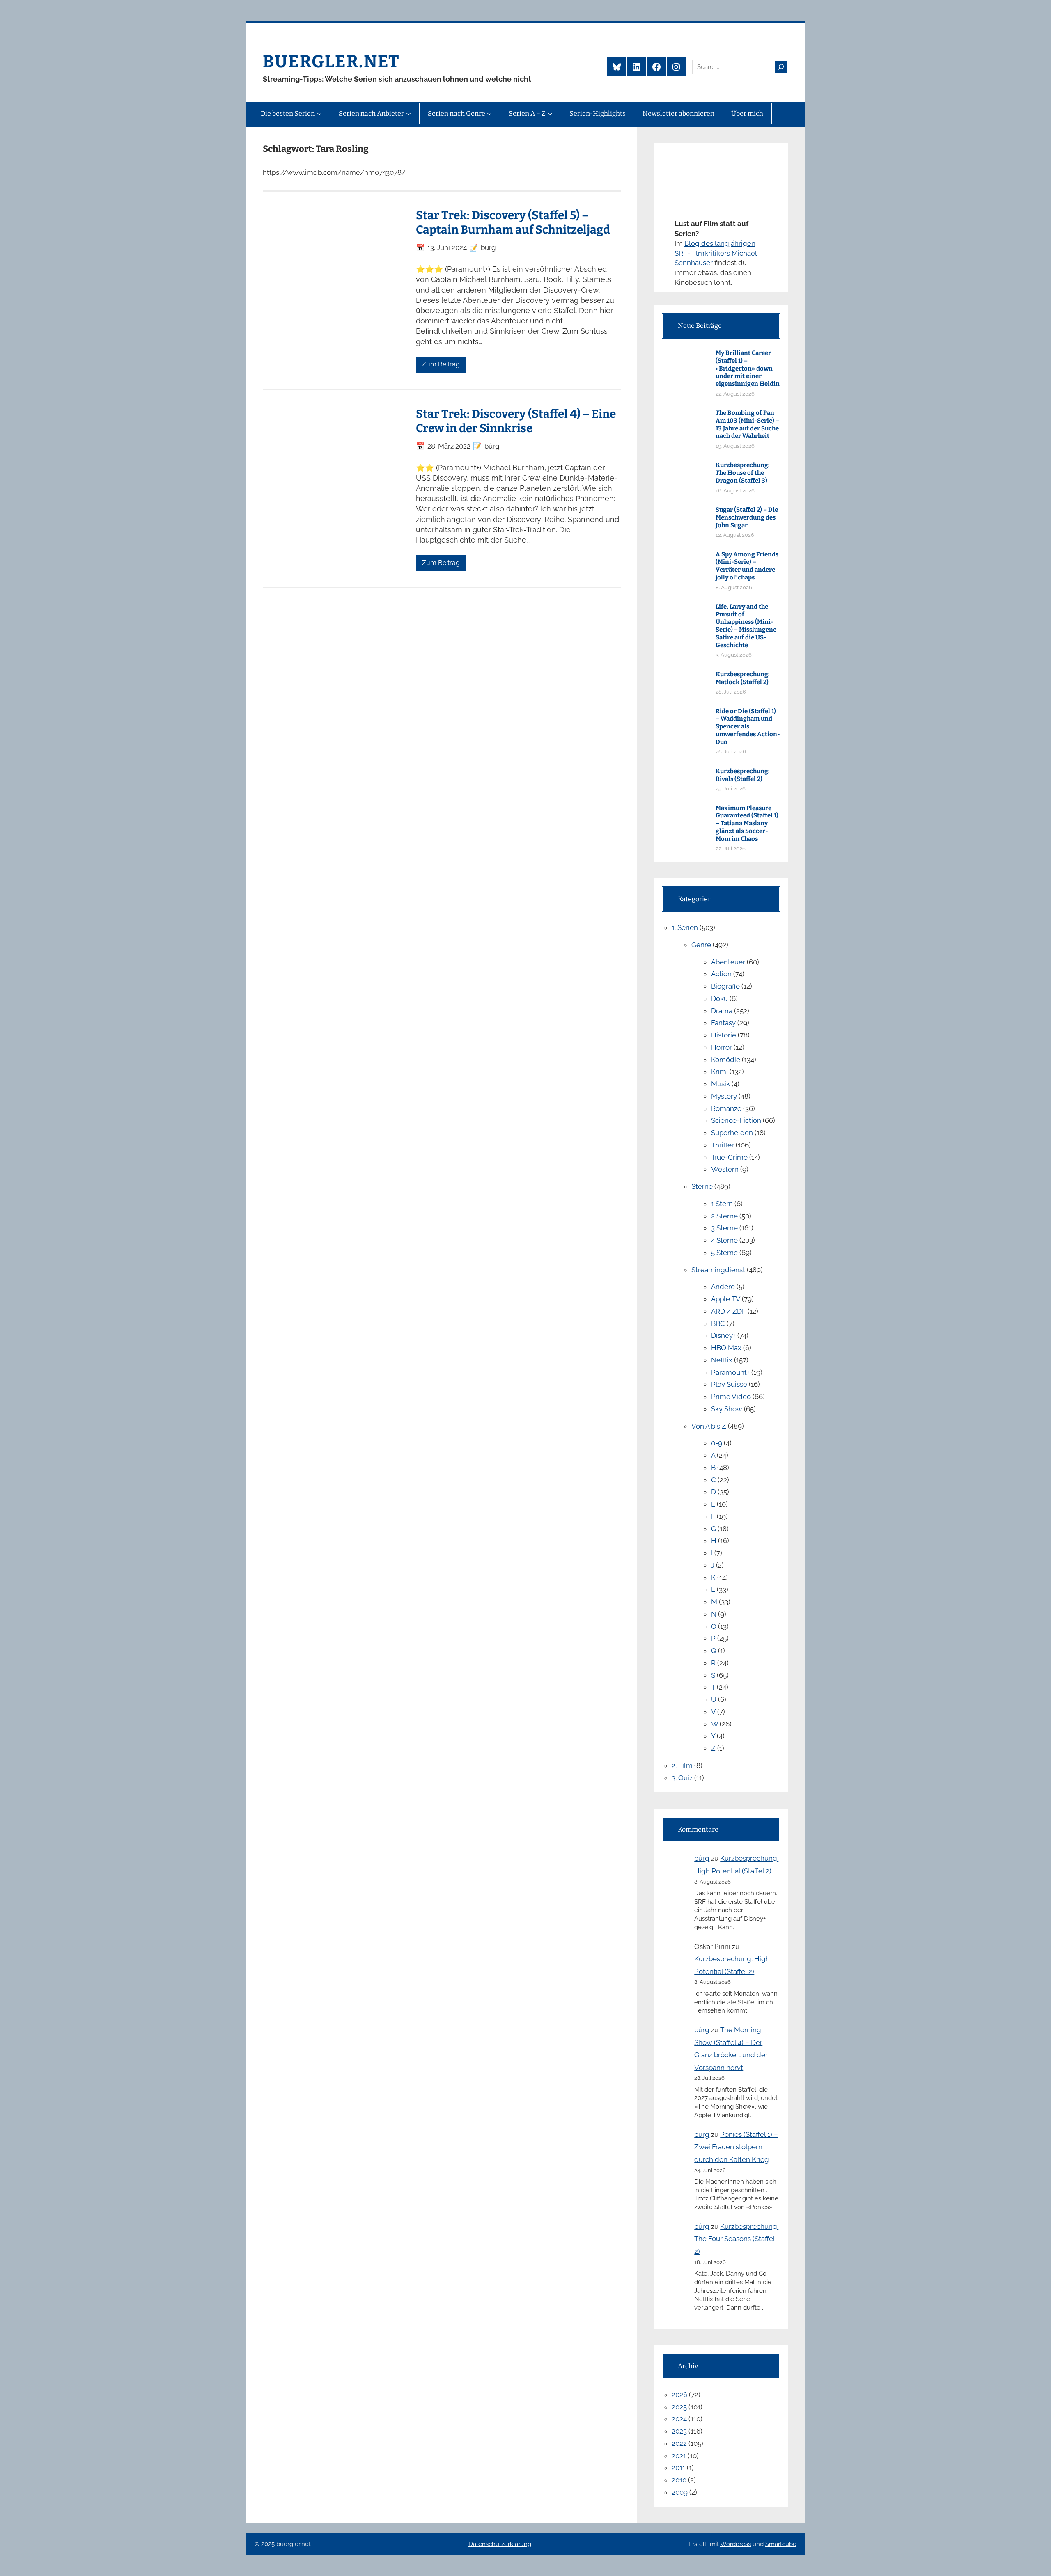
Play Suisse (729, 1384)
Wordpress (735, 2544)
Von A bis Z (709, 1426)
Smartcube (781, 2544)
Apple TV (726, 1299)
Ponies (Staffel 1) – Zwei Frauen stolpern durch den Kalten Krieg (736, 2147)
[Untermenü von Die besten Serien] (319, 114)
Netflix (722, 1360)
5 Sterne (724, 1253)
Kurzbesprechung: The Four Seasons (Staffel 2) (736, 2239)
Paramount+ (730, 1372)
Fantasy (723, 1023)
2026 (679, 2395)
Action (721, 974)
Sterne (702, 1186)
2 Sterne (724, 1216)
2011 (678, 2468)
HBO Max (726, 1348)
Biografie (725, 986)
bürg (702, 1858)
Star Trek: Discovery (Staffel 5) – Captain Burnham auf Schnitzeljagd (513, 222)
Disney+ (723, 1335)
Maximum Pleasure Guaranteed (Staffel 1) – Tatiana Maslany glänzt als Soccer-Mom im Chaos (747, 823)
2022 (679, 2443)
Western (725, 1169)
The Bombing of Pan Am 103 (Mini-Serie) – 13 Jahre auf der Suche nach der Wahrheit (747, 424)
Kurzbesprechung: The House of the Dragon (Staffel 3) (743, 473)
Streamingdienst (718, 1270)
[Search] (781, 67)
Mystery (724, 1096)
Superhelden (732, 1133)
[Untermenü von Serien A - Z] (550, 114)
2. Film (682, 1765)
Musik (721, 1084)
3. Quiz (682, 1778)
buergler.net (331, 62)
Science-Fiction (736, 1120)
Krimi (719, 1072)
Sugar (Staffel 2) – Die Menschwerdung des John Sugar (747, 517)
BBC (718, 1323)
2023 (679, 2431)
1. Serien (685, 927)
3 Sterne (724, 1228)
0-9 (717, 1443)
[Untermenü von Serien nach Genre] (489, 114)
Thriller (723, 1145)
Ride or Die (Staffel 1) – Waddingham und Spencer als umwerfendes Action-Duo (748, 727)
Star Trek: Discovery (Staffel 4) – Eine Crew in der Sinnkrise (516, 421)
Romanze (726, 1108)
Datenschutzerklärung (500, 2544)
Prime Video (731, 1397)
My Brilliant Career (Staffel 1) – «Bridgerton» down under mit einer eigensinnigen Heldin (748, 368)
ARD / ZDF (729, 1311)
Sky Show (727, 1409)
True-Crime (729, 1157)
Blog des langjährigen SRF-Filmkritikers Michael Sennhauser (716, 253)
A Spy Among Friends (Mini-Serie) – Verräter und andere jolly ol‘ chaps (747, 566)
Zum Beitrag (441, 364)
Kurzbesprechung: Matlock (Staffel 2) (743, 678)
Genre (701, 945)
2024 (679, 2419)
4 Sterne (724, 1240)
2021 (679, 2456)
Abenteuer (728, 962)
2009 (680, 2492)
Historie (724, 1035)
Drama (722, 1011)
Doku (719, 998)
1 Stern (722, 1204)
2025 (679, 2407)
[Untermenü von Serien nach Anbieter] (408, 114)
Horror (722, 1047)
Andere (723, 1287)
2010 (679, 2480)
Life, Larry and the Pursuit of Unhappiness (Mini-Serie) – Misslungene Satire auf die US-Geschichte (746, 626)
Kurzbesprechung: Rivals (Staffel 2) (743, 775)
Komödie (726, 1060)
